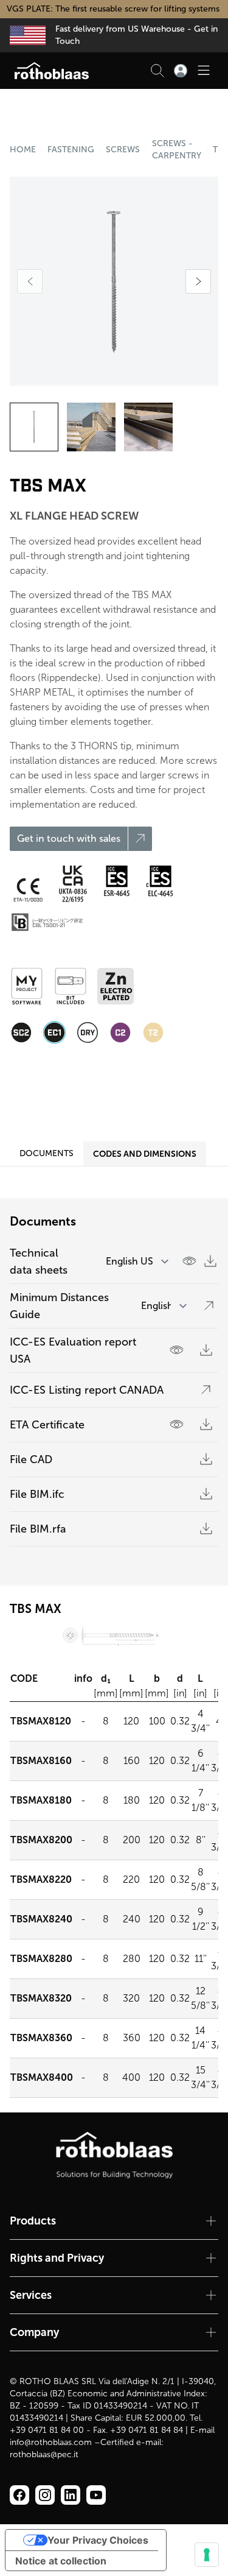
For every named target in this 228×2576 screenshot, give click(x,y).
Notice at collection (61, 2561)
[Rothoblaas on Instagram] (71, 2495)
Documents (47, 1153)
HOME (23, 150)
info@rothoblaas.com (51, 2442)
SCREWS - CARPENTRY (177, 150)
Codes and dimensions (145, 1154)
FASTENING (71, 150)
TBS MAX (216, 150)
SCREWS (123, 150)
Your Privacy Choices (98, 2540)
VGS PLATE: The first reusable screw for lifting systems (114, 9)
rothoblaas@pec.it (44, 2454)
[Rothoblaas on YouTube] (96, 2495)
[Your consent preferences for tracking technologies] (207, 2555)
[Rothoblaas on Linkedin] (45, 2495)
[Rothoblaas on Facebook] (19, 2495)
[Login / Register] (181, 71)
